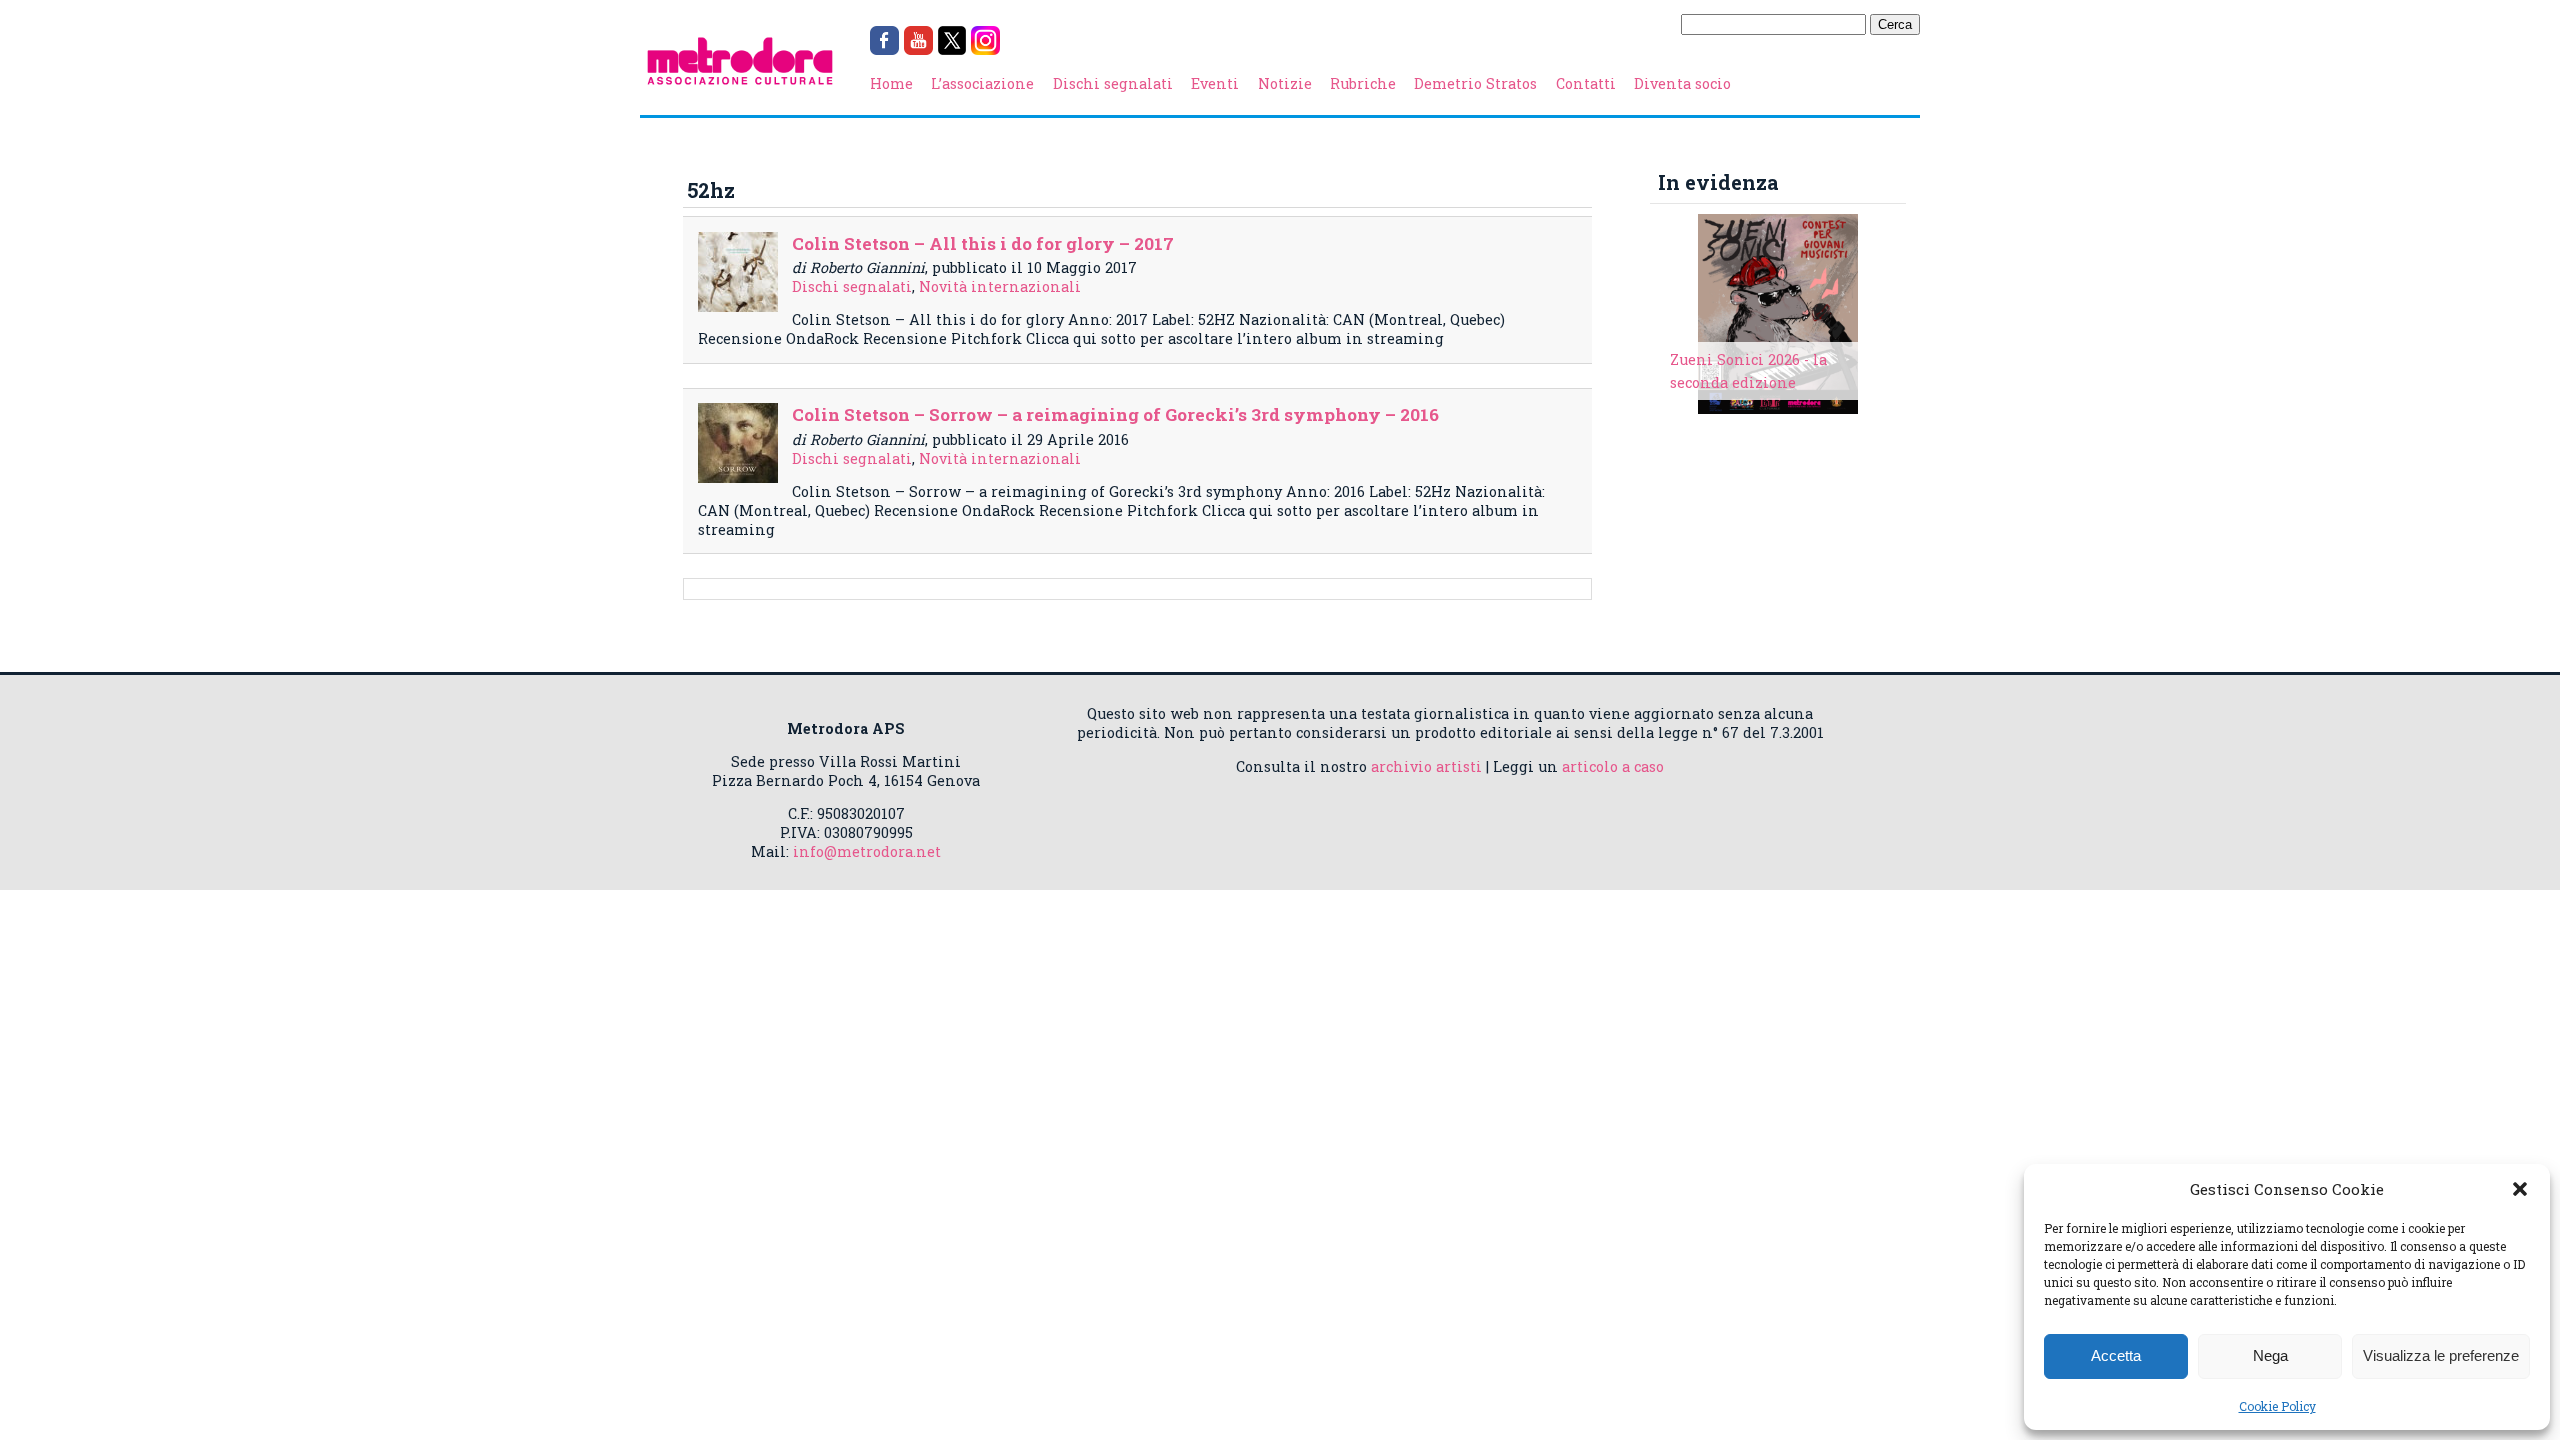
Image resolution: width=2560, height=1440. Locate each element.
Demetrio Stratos (1475, 83)
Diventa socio (1682, 83)
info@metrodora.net (867, 851)
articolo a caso (1613, 766)
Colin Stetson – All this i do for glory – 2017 (983, 243)
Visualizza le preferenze (2441, 1355)
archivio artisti (1426, 766)
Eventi (1215, 83)
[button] (2520, 1189)
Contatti (1586, 83)
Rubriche (1363, 83)
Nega (2270, 1355)
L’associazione (982, 83)
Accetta (2116, 1355)
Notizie (1285, 83)
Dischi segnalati (1113, 83)
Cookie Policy (2277, 1406)
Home (891, 83)
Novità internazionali (1000, 286)
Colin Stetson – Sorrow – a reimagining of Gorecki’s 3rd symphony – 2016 (1115, 414)
